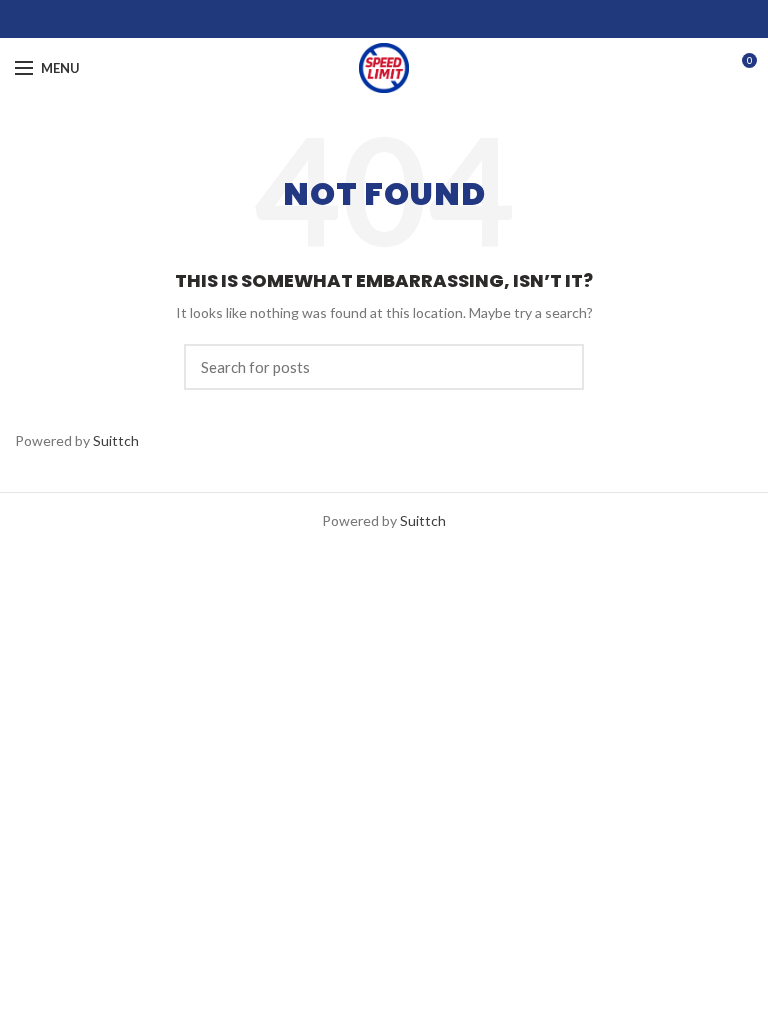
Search (557, 367)
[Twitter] (359, 19)
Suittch (116, 440)
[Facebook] (334, 19)
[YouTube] (409, 19)
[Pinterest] (434, 19)
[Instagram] (384, 19)
